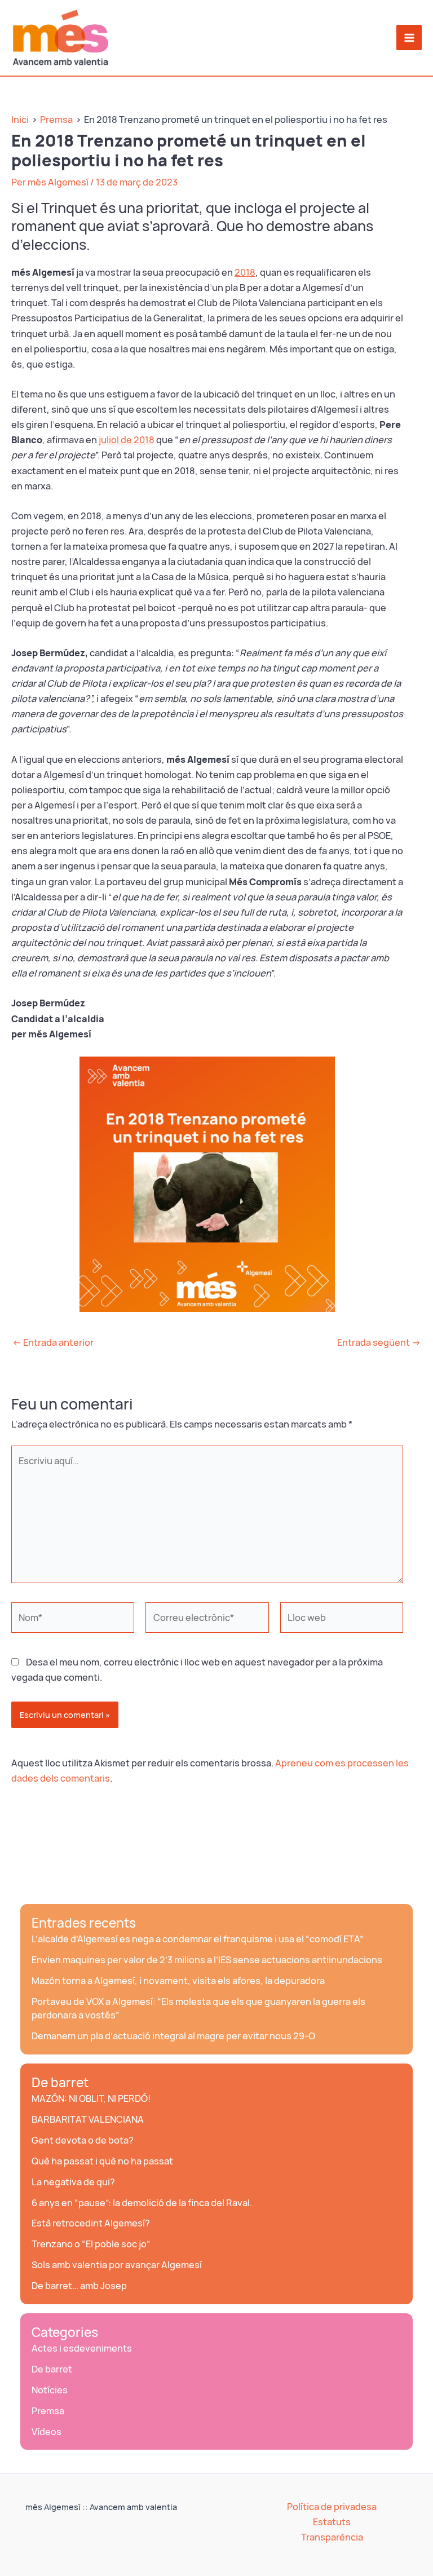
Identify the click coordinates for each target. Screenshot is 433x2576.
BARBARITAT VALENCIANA (88, 2119)
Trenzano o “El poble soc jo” (91, 2244)
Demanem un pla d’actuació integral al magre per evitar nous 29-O (173, 2036)
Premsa (48, 2411)
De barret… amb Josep (79, 2286)
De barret (60, 2083)
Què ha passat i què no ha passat (102, 2161)
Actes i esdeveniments (82, 2348)
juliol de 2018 (127, 440)
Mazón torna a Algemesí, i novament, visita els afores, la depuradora (178, 1981)
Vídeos (47, 2432)
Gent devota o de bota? (83, 2140)
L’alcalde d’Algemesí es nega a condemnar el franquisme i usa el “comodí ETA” (198, 1939)
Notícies (50, 2390)
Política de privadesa (332, 2507)
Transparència (332, 2537)
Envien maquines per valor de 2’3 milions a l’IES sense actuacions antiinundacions (207, 1960)
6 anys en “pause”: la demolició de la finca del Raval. (142, 2203)
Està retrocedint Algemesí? (91, 2223)
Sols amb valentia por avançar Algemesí (117, 2265)
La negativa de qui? (73, 2182)
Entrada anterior (53, 1342)
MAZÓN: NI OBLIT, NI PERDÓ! (91, 2098)
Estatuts (332, 2522)
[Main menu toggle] (409, 37)
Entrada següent (379, 1342)
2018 (245, 272)
